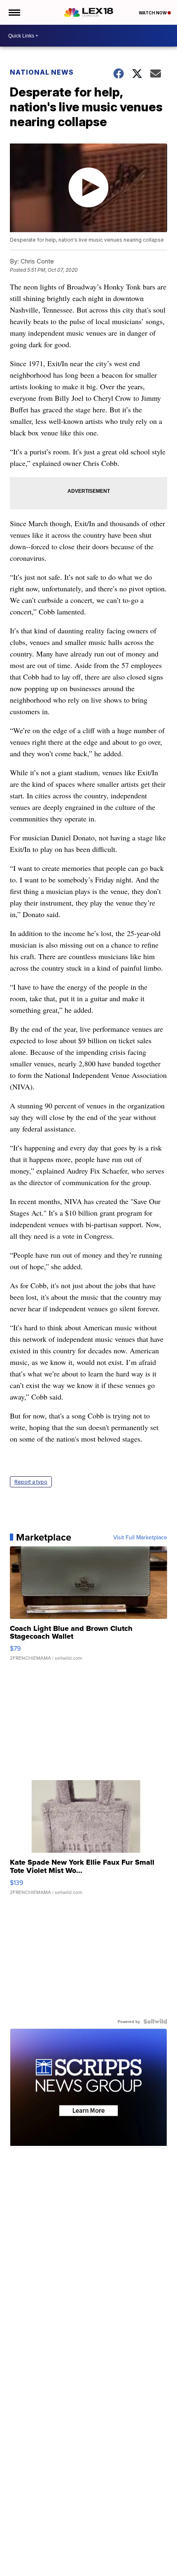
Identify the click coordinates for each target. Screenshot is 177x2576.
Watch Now (153, 13)
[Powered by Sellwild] (155, 2021)
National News (42, 72)
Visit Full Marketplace (140, 1537)
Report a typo (31, 1482)
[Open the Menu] (14, 12)
